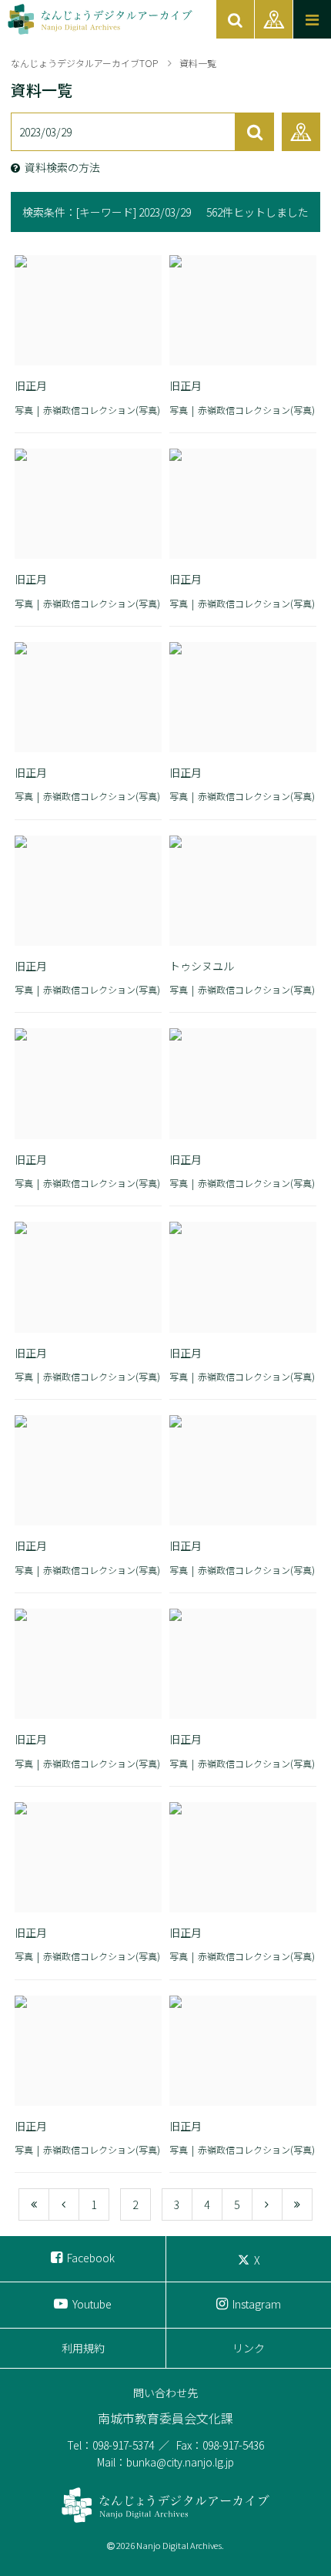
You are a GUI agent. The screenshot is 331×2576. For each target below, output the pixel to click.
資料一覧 (198, 63)
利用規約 (83, 2348)
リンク (249, 2348)
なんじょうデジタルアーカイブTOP (84, 63)
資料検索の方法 (62, 167)
